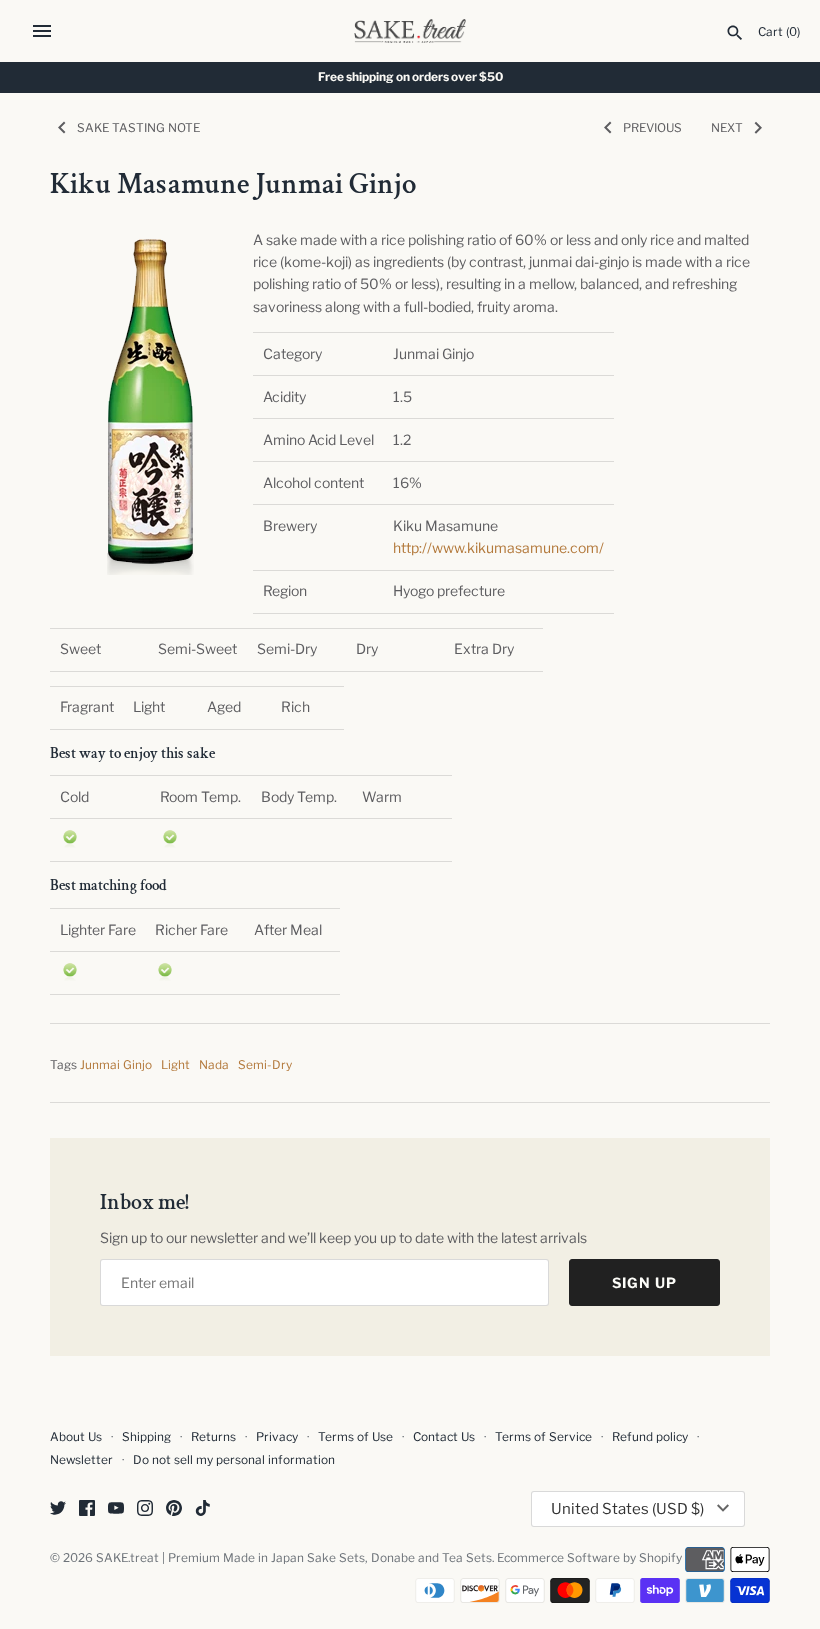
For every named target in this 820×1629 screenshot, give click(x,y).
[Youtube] (116, 1509)
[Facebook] (87, 1509)
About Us (76, 1437)
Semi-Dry (265, 1065)
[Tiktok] (203, 1509)
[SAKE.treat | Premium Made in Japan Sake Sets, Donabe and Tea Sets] (410, 31)
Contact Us (444, 1437)
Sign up (644, 1282)
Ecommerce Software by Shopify (589, 1558)
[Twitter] (58, 1509)
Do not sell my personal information (234, 1460)
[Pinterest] (174, 1509)
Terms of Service (543, 1437)
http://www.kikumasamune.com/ (498, 547)
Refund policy (650, 1437)
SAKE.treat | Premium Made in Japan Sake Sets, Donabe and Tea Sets (294, 1558)
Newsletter (81, 1460)
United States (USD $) (627, 1509)
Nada (214, 1065)
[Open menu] (42, 31)
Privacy (277, 1437)
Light (175, 1065)
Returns (213, 1437)
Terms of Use (355, 1437)
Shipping (146, 1437)
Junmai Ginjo (116, 1065)
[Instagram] (145, 1509)
